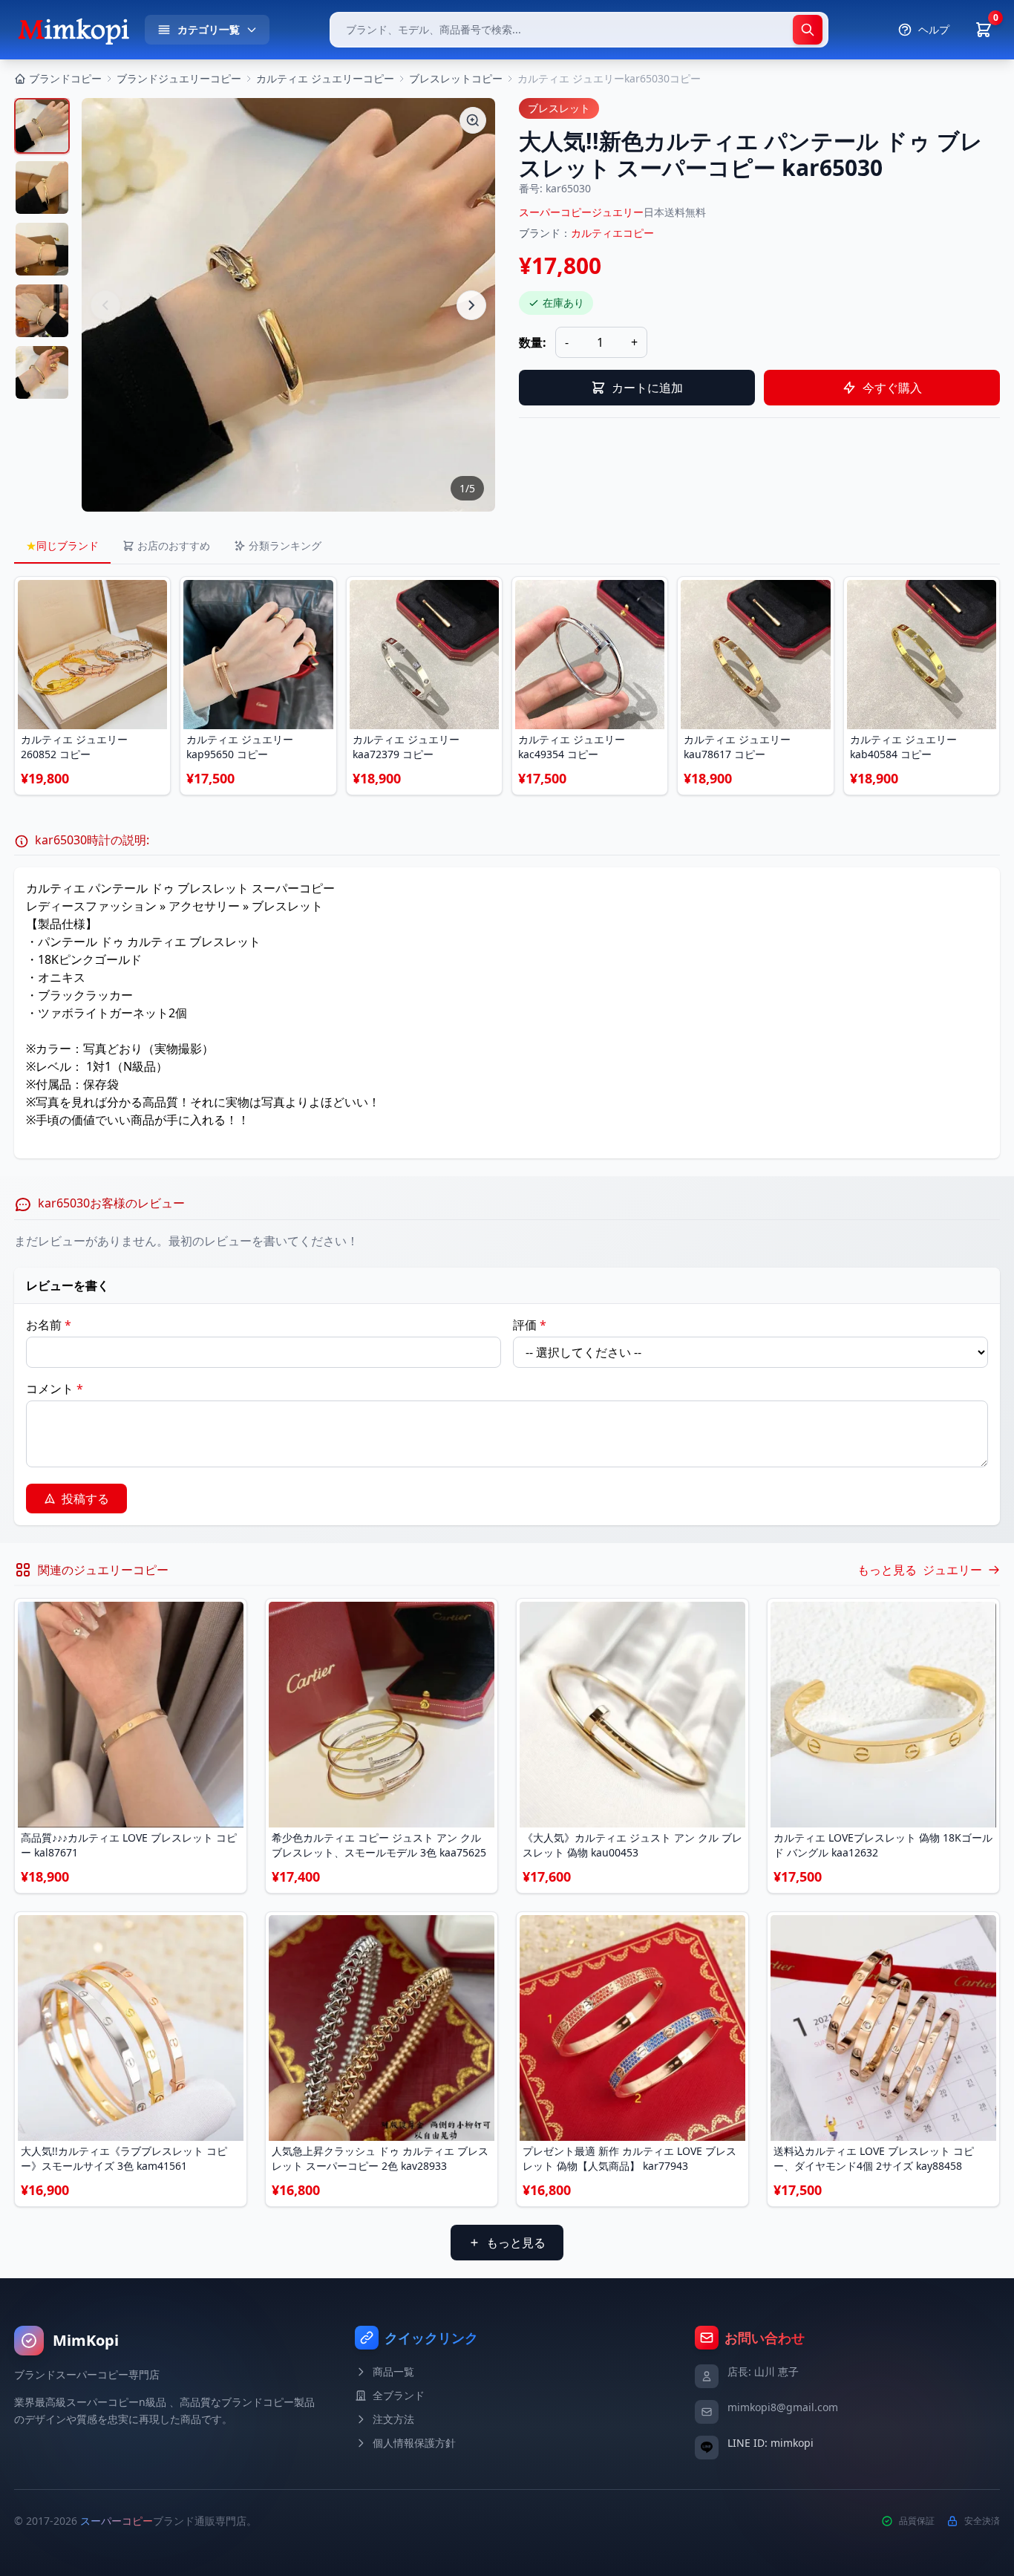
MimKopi (86, 2340)
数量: (533, 342)
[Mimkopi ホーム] (73, 30)
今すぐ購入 (892, 388)
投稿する (85, 1499)
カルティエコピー (612, 233)
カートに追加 (647, 388)
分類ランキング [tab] (285, 545)
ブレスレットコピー (456, 78)
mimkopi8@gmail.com (783, 2407)
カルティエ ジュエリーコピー (325, 78)
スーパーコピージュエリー (581, 212)
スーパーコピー (117, 2521)
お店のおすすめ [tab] (174, 545)
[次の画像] (471, 305)
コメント (55, 1389)
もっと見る (516, 2243)
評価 (530, 1325)
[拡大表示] (473, 120)
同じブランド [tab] (62, 545)
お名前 (49, 1325)
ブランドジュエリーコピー (179, 78)
